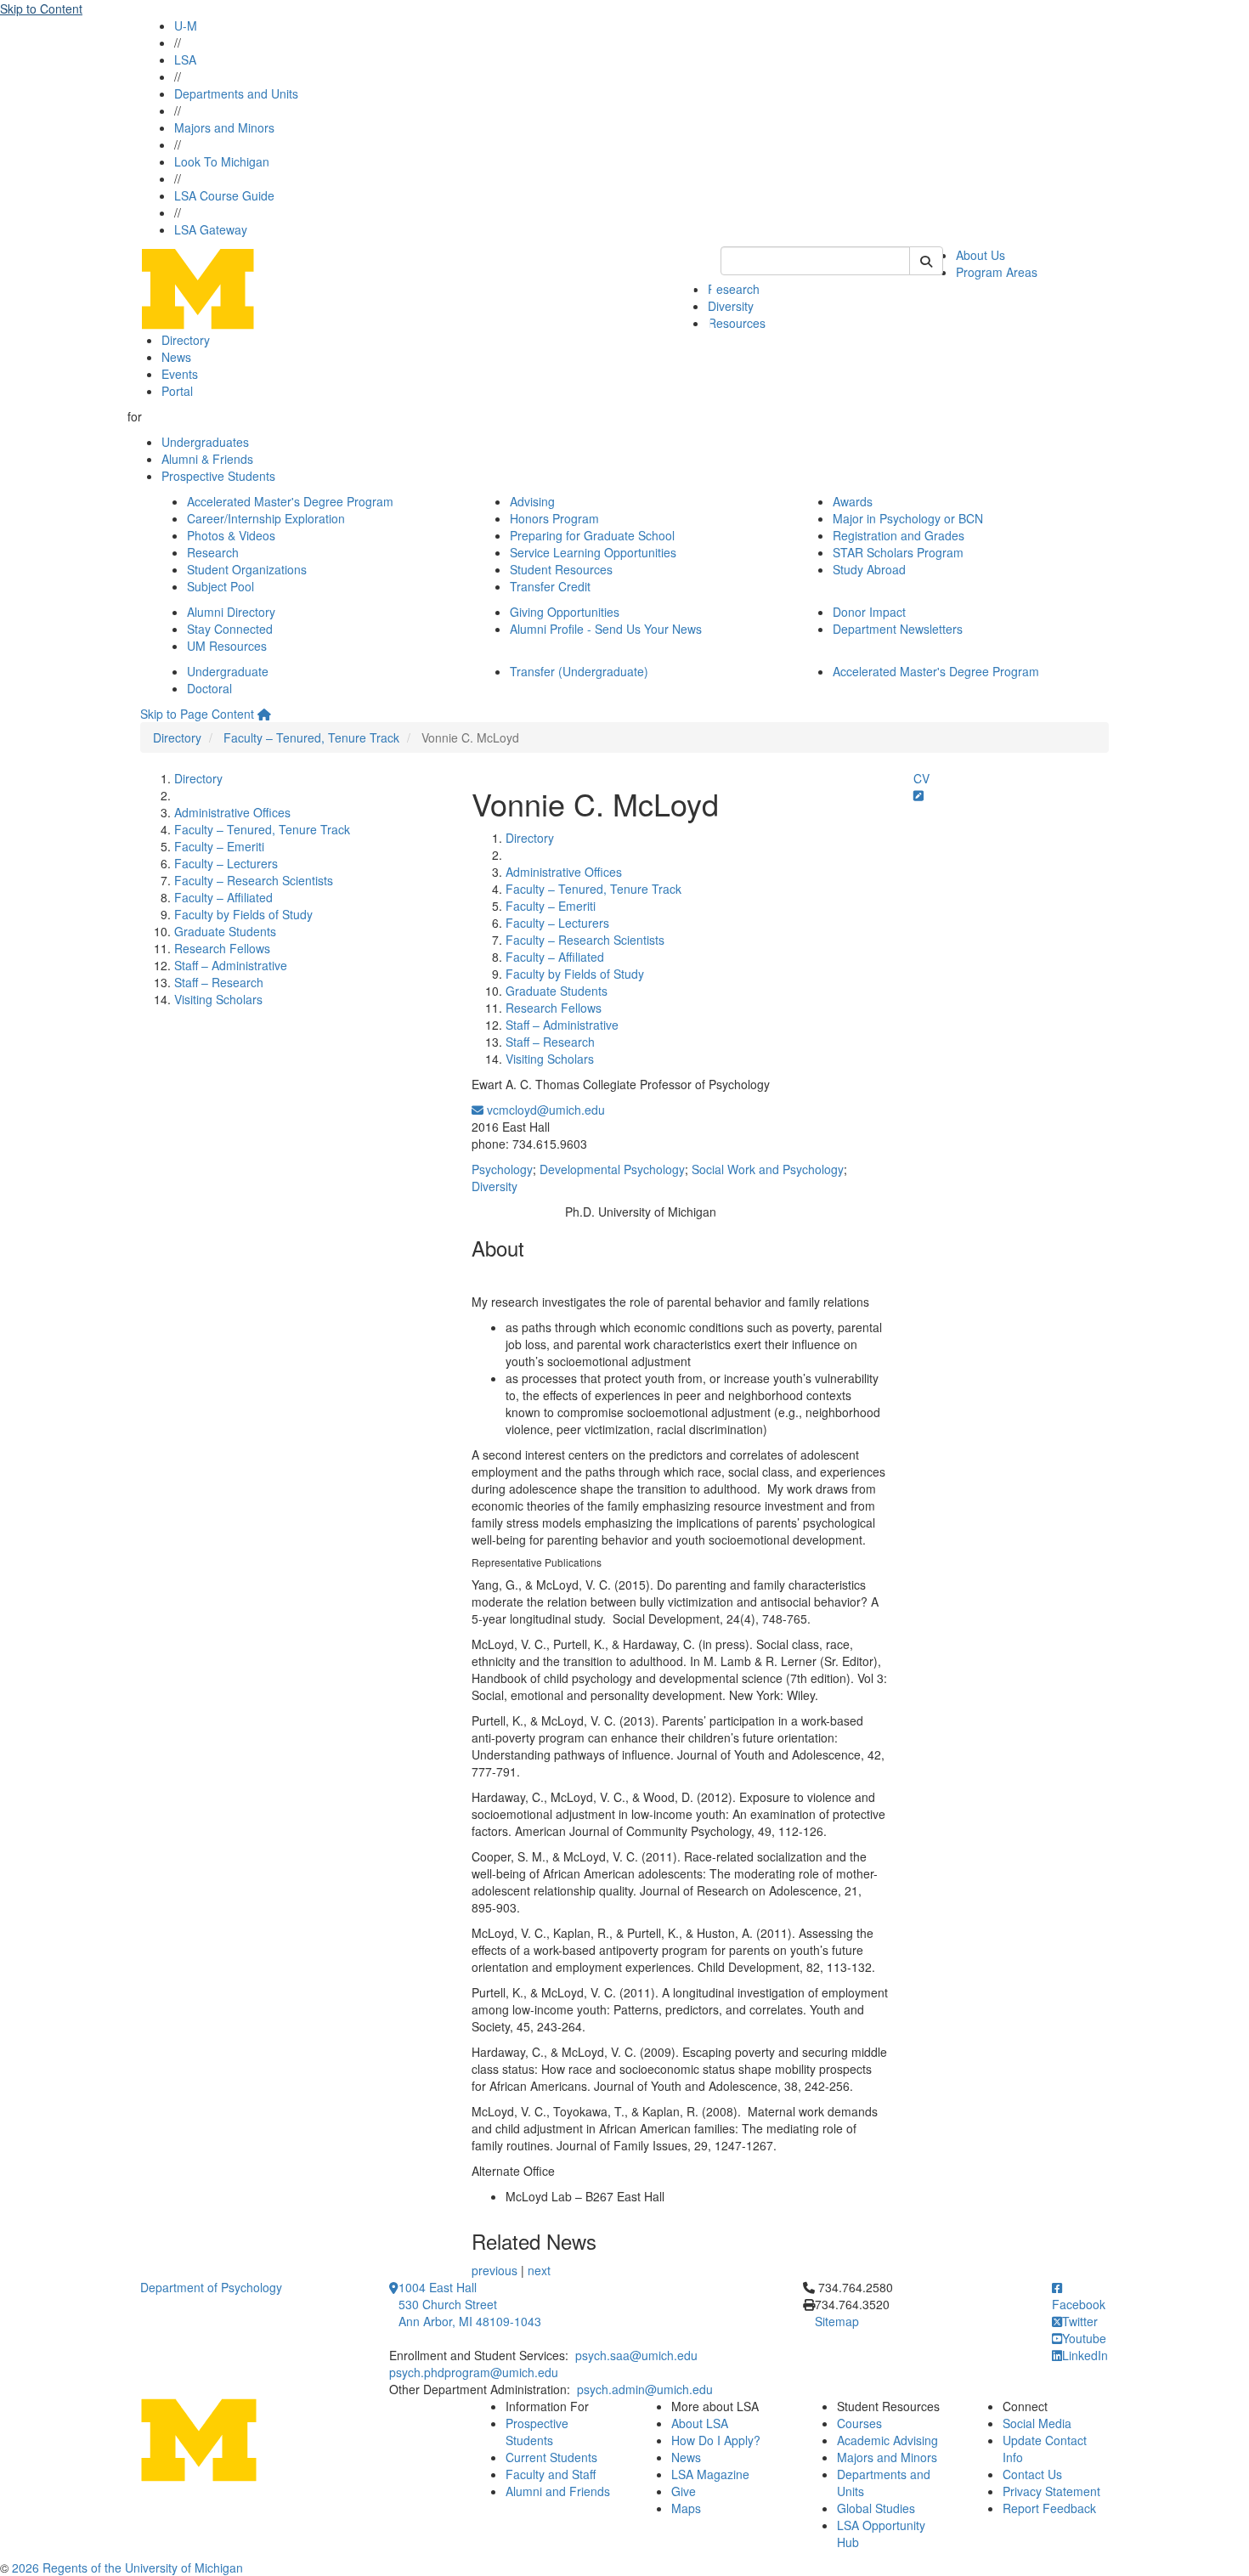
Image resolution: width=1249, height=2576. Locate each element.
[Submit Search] (926, 261)
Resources (737, 323)
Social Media (1037, 2423)
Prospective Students (218, 476)
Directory (186, 340)
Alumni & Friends (207, 459)
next (539, 2270)
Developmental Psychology (612, 1169)
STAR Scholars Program (898, 552)
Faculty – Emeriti (219, 846)
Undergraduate (228, 671)
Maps (686, 2508)
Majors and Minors (224, 127)
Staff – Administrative (231, 965)
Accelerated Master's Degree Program (290, 501)
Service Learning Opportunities (593, 552)
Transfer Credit (550, 586)
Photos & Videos (231, 535)
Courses (859, 2423)
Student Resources (561, 569)
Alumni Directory (231, 612)
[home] (264, 714)
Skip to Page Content (197, 714)
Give (684, 2491)
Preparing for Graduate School (592, 535)
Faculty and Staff (551, 2474)
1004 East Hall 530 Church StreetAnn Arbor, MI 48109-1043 (470, 2304)
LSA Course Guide (224, 195)
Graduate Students (225, 931)
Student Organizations (247, 569)
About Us (981, 255)
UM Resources (227, 646)
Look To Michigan (222, 161)
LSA (185, 59)
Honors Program (554, 518)
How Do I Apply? (716, 2440)
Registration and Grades (899, 535)
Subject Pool (220, 586)
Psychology (502, 1169)
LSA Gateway (211, 229)
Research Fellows (222, 948)
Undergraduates (205, 442)
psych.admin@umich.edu (645, 2389)
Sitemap (837, 2321)
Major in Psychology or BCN (908, 518)
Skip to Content (41, 8)
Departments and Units (236, 93)
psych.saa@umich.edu (636, 2355)
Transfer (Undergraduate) (579, 671)
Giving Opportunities (565, 612)
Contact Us (1032, 2474)
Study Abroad (869, 569)
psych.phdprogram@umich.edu (474, 2372)
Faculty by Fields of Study (243, 914)
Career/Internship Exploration (266, 518)
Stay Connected (230, 629)
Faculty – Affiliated (223, 897)
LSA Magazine (710, 2474)
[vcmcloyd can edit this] (918, 795)
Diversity (495, 1186)
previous (495, 2270)
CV (921, 778)
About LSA (700, 2423)
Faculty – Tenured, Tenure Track (311, 737)
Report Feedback (1049, 2508)
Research (734, 289)
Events (180, 374)
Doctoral (209, 688)
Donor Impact (869, 612)
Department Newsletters (898, 629)
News (176, 357)
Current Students (551, 2457)
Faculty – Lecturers (226, 863)
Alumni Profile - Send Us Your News (606, 629)
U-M (186, 25)
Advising (532, 501)
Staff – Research (219, 982)
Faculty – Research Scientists (254, 880)
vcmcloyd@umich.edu (544, 1110)
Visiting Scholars (218, 999)
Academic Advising (887, 2440)
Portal (177, 391)
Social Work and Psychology (768, 1169)
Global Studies (876, 2508)
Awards (853, 501)
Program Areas (997, 272)
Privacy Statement (1051, 2491)
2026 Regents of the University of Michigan (127, 2568)
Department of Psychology (211, 2287)
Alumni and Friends (558, 2491)
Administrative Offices (232, 812)
